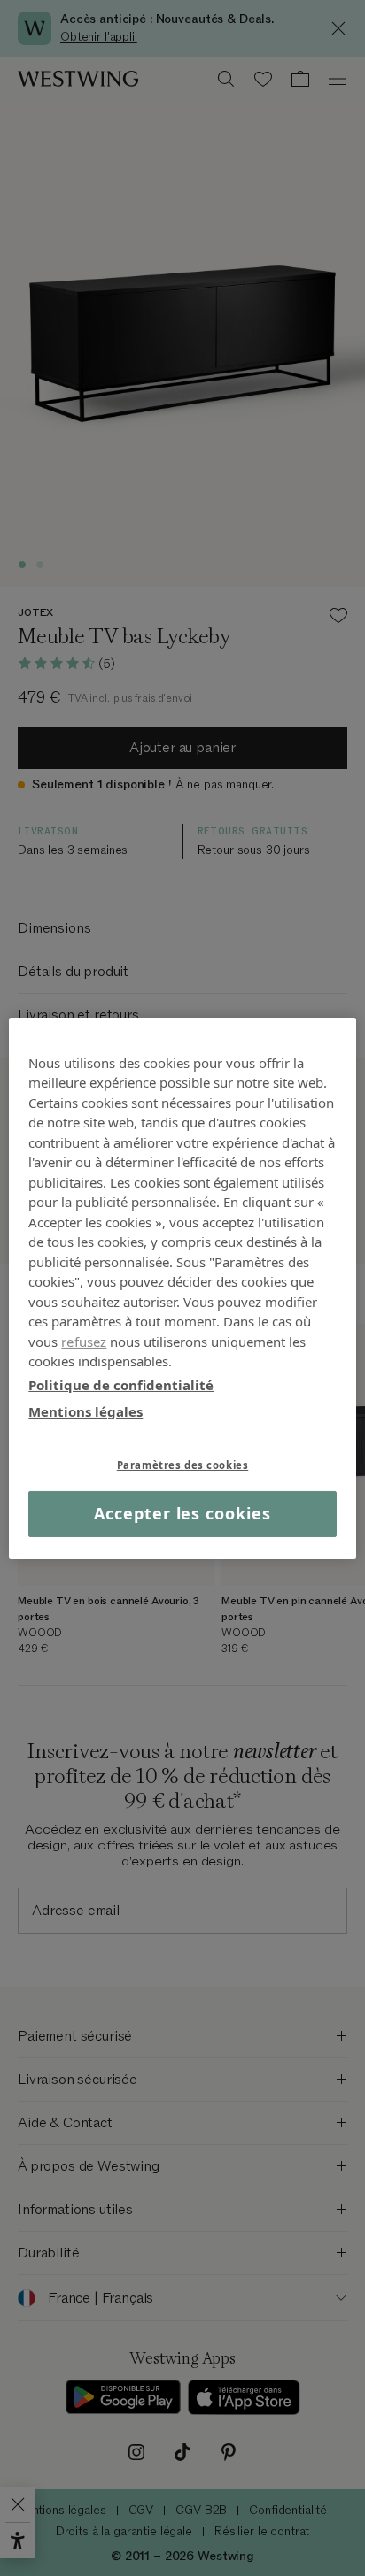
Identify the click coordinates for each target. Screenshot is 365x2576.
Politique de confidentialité (121, 1384)
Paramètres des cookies (183, 1464)
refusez (84, 1341)
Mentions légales (85, 1411)
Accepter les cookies (182, 1513)
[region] (182, 1288)
